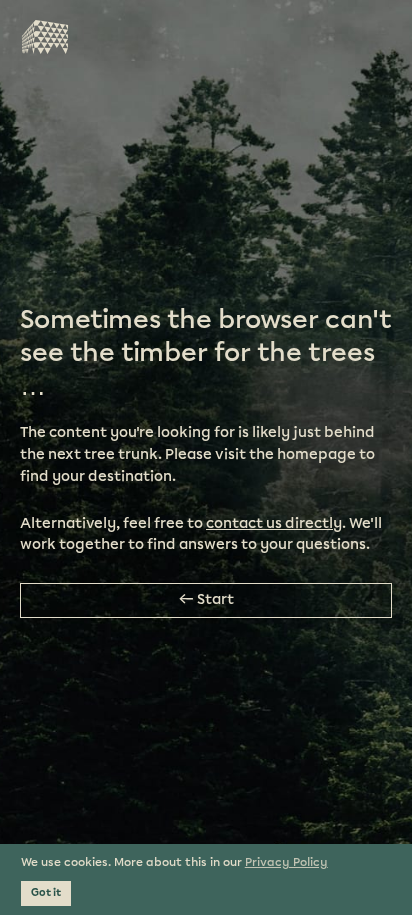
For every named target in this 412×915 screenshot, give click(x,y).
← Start (206, 600)
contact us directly (274, 524)
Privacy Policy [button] (286, 862)
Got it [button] (46, 893)
